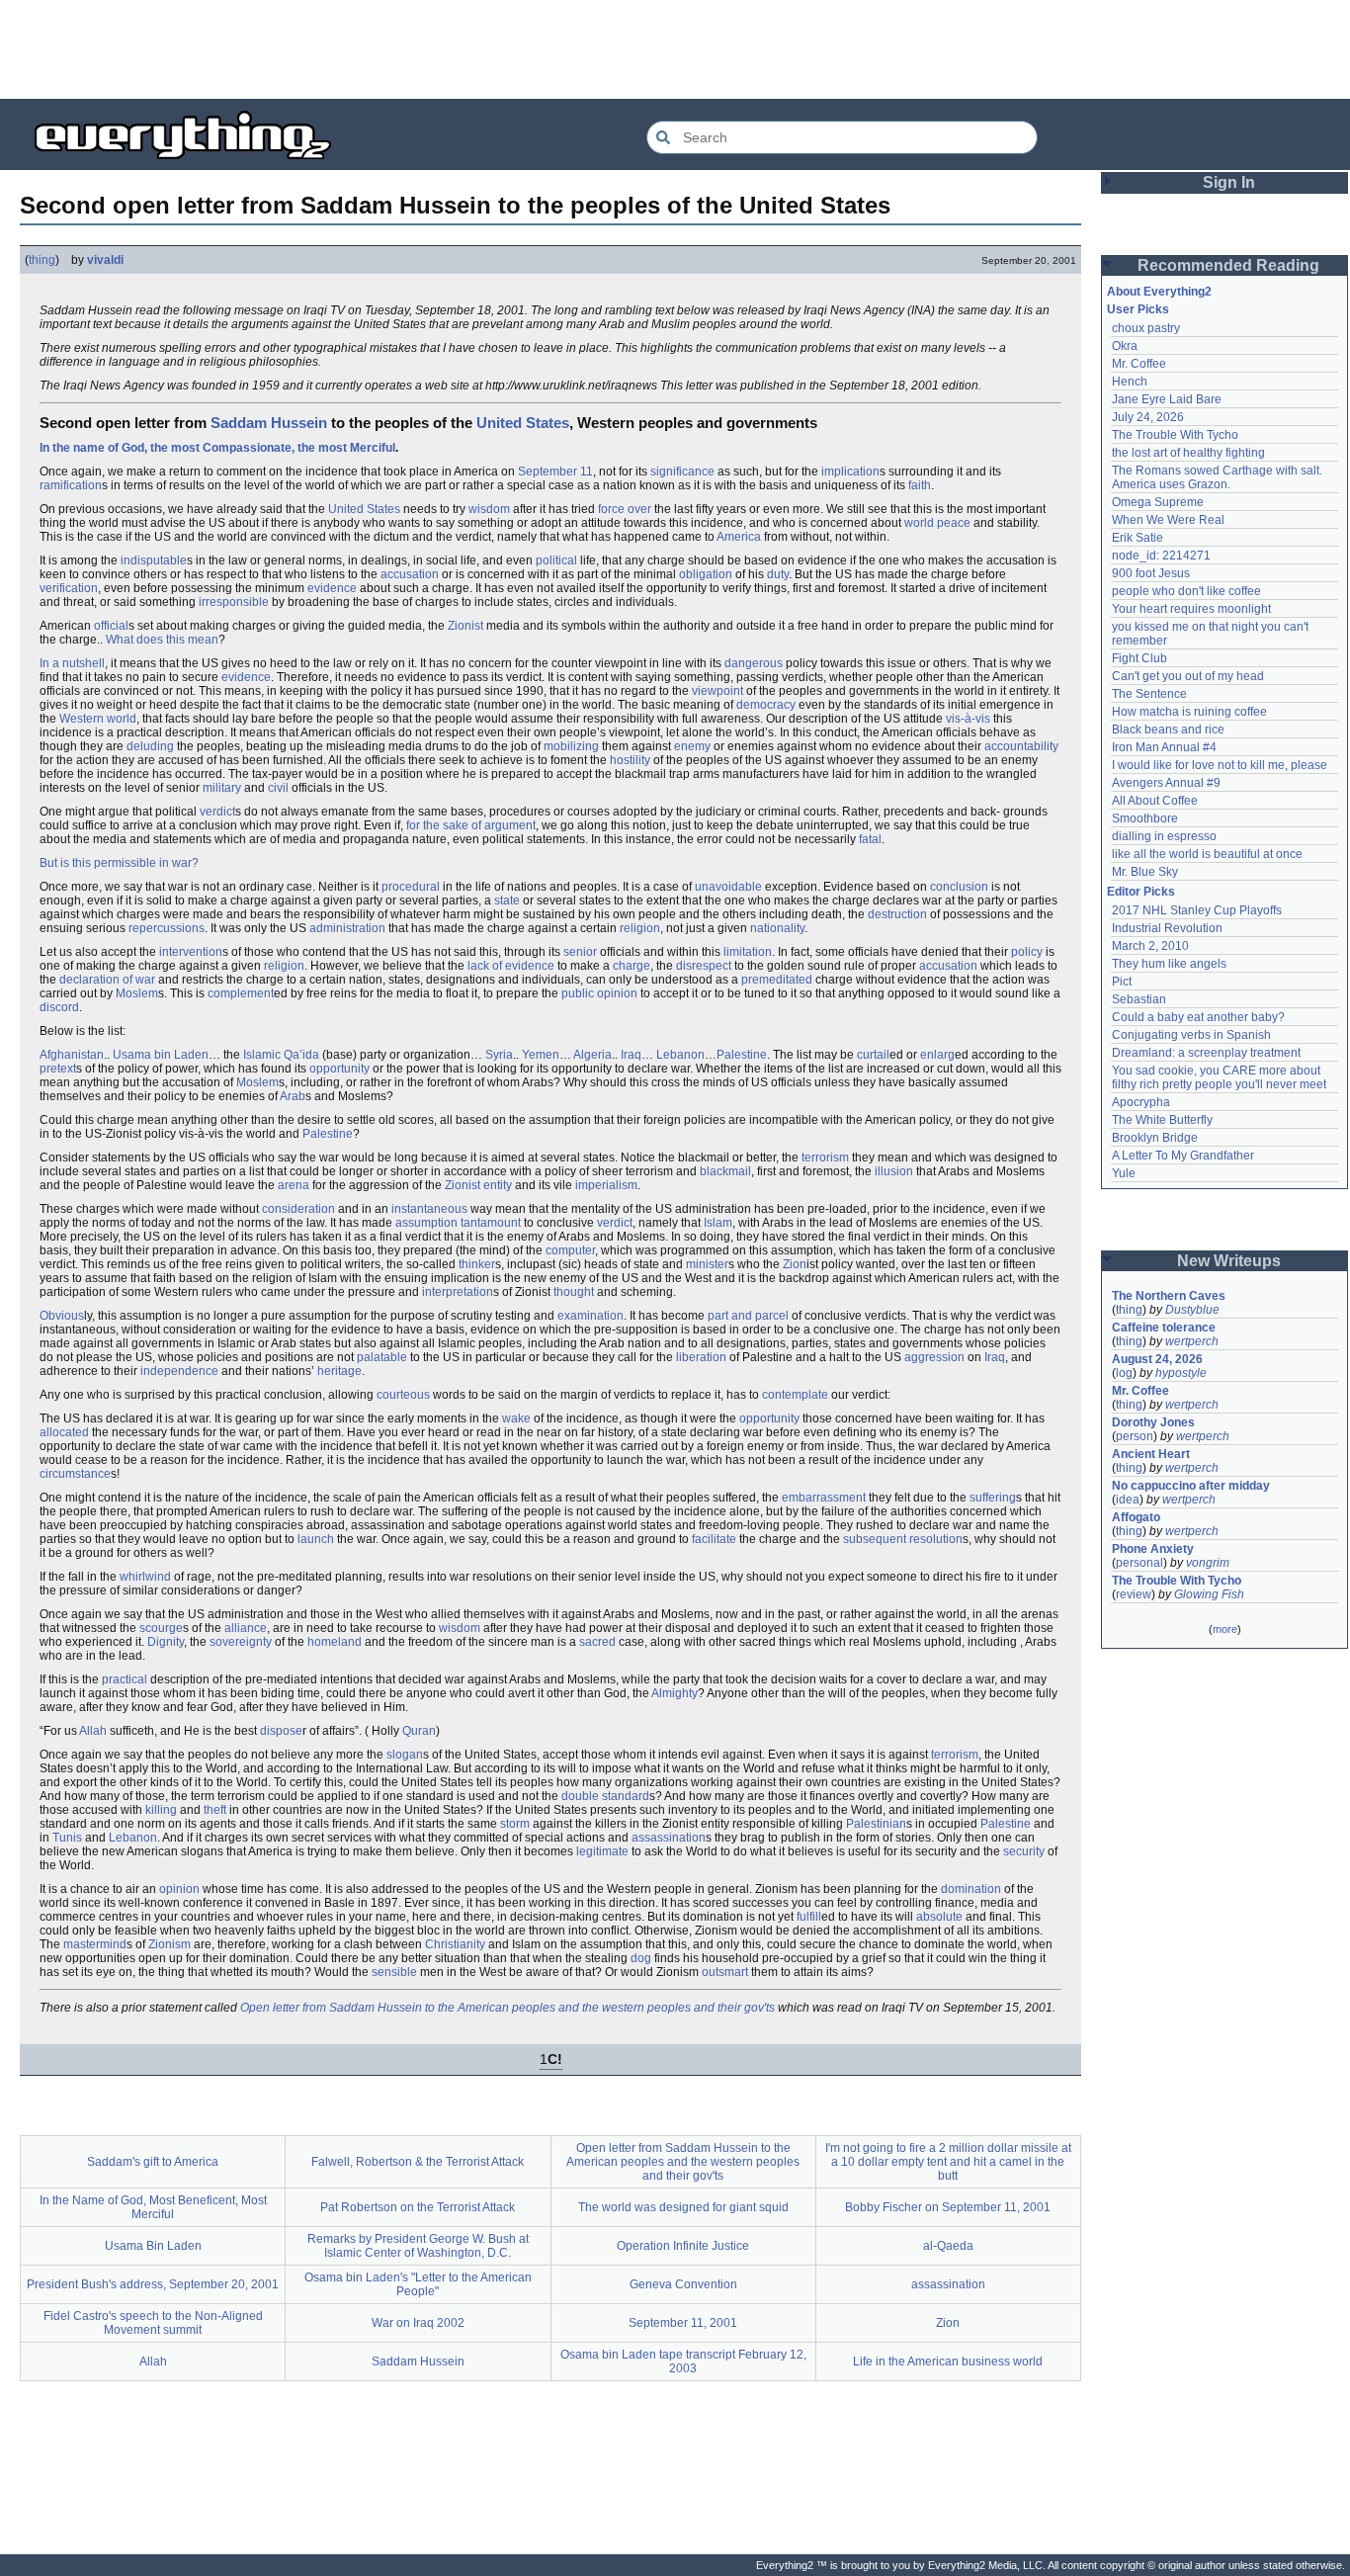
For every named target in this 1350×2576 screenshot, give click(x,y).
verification (69, 588)
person (1135, 1436)
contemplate (795, 1395)
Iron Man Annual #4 (1164, 747)
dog (641, 1958)
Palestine (742, 1055)
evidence (332, 588)
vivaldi (105, 260)
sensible (394, 1972)
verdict (217, 812)
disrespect (704, 966)
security (1024, 1851)
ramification (71, 485)
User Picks (1138, 309)
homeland (335, 1642)
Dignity (166, 1642)
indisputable (154, 560)
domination (971, 1889)
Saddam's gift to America (153, 2162)
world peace (937, 523)
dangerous (754, 663)
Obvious (62, 1316)
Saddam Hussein (269, 423)
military (222, 788)
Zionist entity (478, 1185)
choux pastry (1146, 328)
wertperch (1192, 1341)
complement (241, 993)
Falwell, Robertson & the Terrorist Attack (418, 2162)
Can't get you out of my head (1188, 676)
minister (707, 1264)
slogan (405, 1755)
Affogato (1136, 1517)
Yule (1124, 1173)
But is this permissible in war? (119, 863)
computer (570, 1250)
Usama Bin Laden (153, 2246)
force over (625, 509)
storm (515, 1824)
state (507, 901)
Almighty (675, 1693)
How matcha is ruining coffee (1189, 712)
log (1124, 1373)
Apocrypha (1141, 1102)
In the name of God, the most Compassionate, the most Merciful (217, 448)
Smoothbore (1145, 818)
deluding (150, 746)
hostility (630, 760)
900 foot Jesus (1151, 573)
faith (920, 485)
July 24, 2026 (1148, 417)
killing (161, 1810)
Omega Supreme (1158, 502)
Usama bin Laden (161, 1055)
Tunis (67, 1838)
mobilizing (571, 746)
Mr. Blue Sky (1145, 872)
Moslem (137, 993)
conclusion (959, 887)
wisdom (489, 509)
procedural (411, 887)
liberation (701, 1357)
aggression (934, 1357)
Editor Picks (1141, 892)
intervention (191, 952)
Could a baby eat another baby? (1198, 1017)
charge (632, 966)
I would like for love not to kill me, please (1220, 765)
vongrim (1208, 1563)
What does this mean (162, 640)
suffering (993, 1498)
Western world (98, 719)
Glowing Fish (1209, 1594)
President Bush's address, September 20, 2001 (153, 2284)
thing (42, 260)
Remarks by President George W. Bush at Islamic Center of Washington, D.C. (418, 2246)
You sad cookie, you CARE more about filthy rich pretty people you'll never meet (1219, 1077)
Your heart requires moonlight (1191, 609)
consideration (298, 1209)
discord (59, 1007)
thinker (477, 1264)
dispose (281, 1731)
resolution (936, 1539)
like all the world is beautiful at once (1207, 854)
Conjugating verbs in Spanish (1191, 1035)
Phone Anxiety (1153, 1549)
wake (516, 1418)
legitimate (602, 1851)
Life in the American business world (948, 2361)
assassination (669, 1838)
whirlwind (145, 1577)
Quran (419, 1731)
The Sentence (1149, 694)
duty (778, 574)
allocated (64, 1432)
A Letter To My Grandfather (1183, 1156)
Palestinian (876, 1824)
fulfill (809, 1917)
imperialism (606, 1185)
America (739, 537)
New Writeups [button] (1229, 1261)
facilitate (714, 1539)
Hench (1130, 382)
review (1134, 1594)
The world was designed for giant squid (683, 2207)
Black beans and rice (1168, 730)
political (556, 560)
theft (215, 1810)
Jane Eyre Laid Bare (1167, 399)
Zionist (465, 626)
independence (179, 1371)
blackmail (725, 1171)
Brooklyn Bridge (1155, 1138)
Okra (1125, 346)
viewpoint (717, 691)
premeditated (777, 980)
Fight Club (1139, 658)
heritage (339, 1371)
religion (640, 928)
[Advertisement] (675, 49)
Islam (718, 1223)
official (111, 626)
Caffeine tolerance (1164, 1328)
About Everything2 (1159, 292)
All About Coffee (1155, 801)
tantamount (491, 1223)
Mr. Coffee (1139, 364)
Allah (93, 1731)
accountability (1021, 746)
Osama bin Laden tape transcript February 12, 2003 (683, 2361)
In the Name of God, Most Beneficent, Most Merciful (153, 2207)
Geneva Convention (683, 2284)
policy (1027, 952)
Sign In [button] (1229, 182)
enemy (692, 746)
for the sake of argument (471, 825)
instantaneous (429, 1209)
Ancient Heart (1151, 1454)
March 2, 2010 (1150, 946)
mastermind (95, 1944)
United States (523, 423)
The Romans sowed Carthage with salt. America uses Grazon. (1218, 477)
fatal (870, 839)
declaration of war (107, 980)
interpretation (458, 1292)
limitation (748, 952)
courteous (403, 1395)
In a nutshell (72, 663)
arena (294, 1185)
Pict (1122, 982)
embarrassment (824, 1498)
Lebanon (680, 1055)
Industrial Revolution (1167, 928)
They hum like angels (1169, 964)
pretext (58, 1069)
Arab (293, 1096)
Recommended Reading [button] (1228, 265)
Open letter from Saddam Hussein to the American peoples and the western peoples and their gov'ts (507, 2008)
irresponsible (234, 602)
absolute (939, 1917)
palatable (382, 1357)
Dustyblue (1192, 1310)
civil (278, 788)
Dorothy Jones (1153, 1422)
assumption (426, 1223)
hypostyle (1181, 1373)
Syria (499, 1055)
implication (850, 472)
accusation (410, 574)
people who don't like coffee (1186, 591)
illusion (894, 1171)
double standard (605, 1796)
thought (574, 1292)
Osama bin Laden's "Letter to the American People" (418, 2284)
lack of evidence (511, 966)
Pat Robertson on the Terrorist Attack (418, 2207)
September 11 (555, 472)
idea (1128, 1500)
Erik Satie (1138, 538)
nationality (777, 928)
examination (591, 1316)
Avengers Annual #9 (1166, 783)
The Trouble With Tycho (1175, 435)
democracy (766, 705)
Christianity (455, 1944)
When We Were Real (1168, 520)
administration (347, 928)
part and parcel (748, 1316)
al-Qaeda (948, 2246)
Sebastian (1139, 999)
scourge (161, 1628)
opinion (179, 1889)
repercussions (167, 928)
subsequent (875, 1539)
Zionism (169, 1944)
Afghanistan (72, 1055)
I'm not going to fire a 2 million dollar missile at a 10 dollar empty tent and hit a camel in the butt (948, 2162)
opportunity (339, 1069)
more (1225, 1629)
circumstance (75, 1474)
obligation (706, 574)
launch (316, 1539)
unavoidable (728, 887)
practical (125, 1679)
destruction (897, 914)
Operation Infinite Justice (683, 2246)
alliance (246, 1628)
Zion (795, 1264)
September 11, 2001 (683, 2323)
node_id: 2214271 (1161, 556)
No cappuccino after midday (1191, 1486)
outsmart (725, 1972)
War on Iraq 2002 (418, 2323)
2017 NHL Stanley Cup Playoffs (1197, 910)
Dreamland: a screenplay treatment (1206, 1053)
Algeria (592, 1055)
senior (580, 952)
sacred (597, 1642)
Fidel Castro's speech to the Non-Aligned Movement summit (153, 2323)
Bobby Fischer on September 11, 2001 (948, 2207)
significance (682, 472)
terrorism (825, 1158)
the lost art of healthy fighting (1188, 453)
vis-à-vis (968, 719)
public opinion (599, 993)
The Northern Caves (1169, 1296)
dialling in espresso (1164, 836)
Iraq (631, 1055)
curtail (873, 1055)
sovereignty (241, 1642)
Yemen (541, 1055)
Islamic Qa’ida (281, 1055)
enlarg (937, 1055)
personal (1139, 1563)
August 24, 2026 (1157, 1359)
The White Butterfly (1162, 1120)
